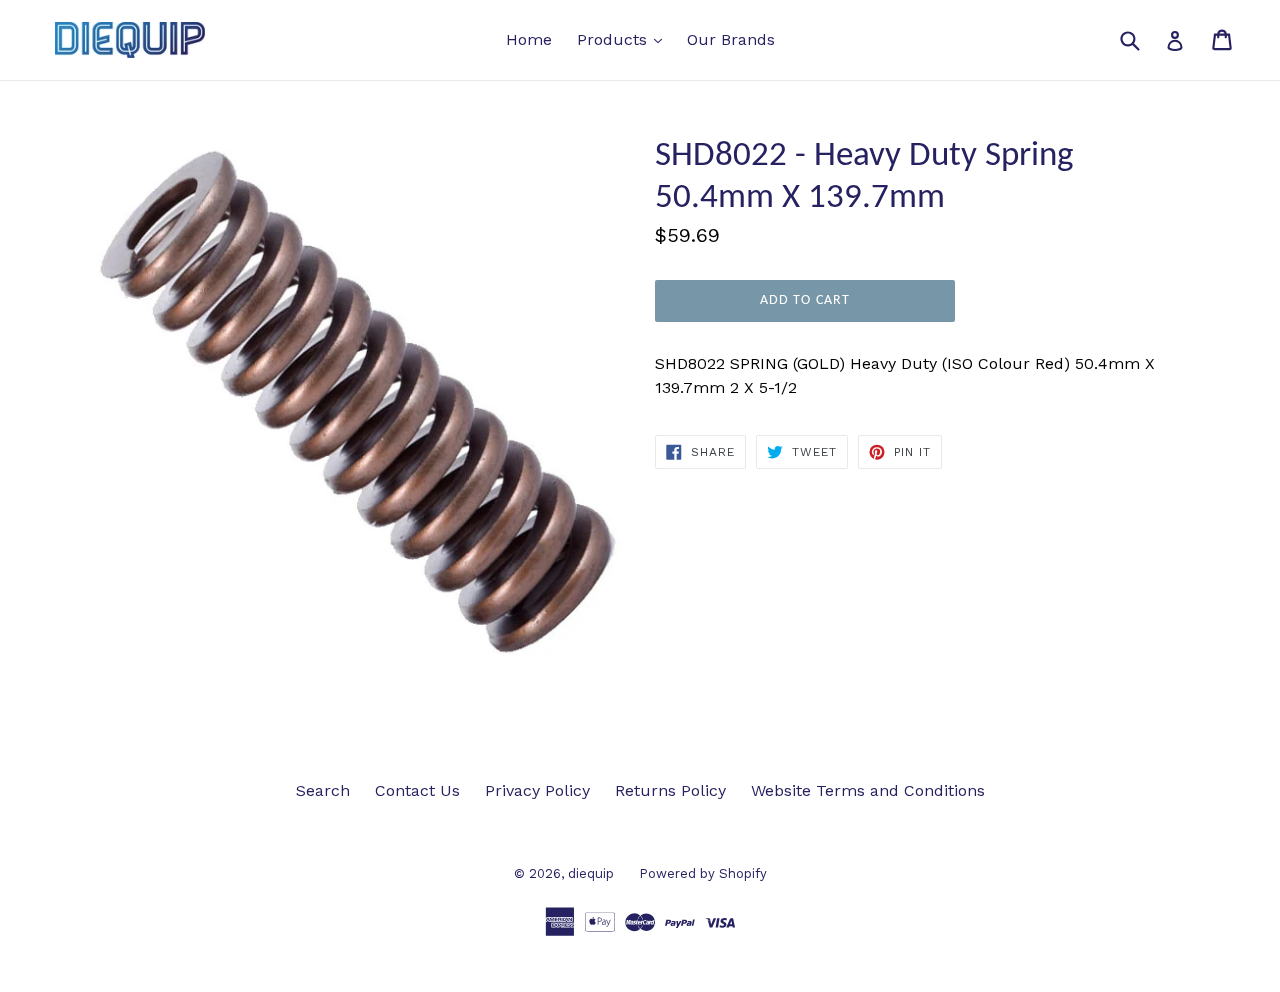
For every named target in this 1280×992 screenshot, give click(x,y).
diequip (591, 873)
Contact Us (417, 790)
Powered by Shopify (703, 873)
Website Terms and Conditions (868, 790)
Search (323, 790)
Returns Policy (670, 790)
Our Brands (731, 39)
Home (529, 39)
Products (624, 39)
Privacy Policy (537, 790)
